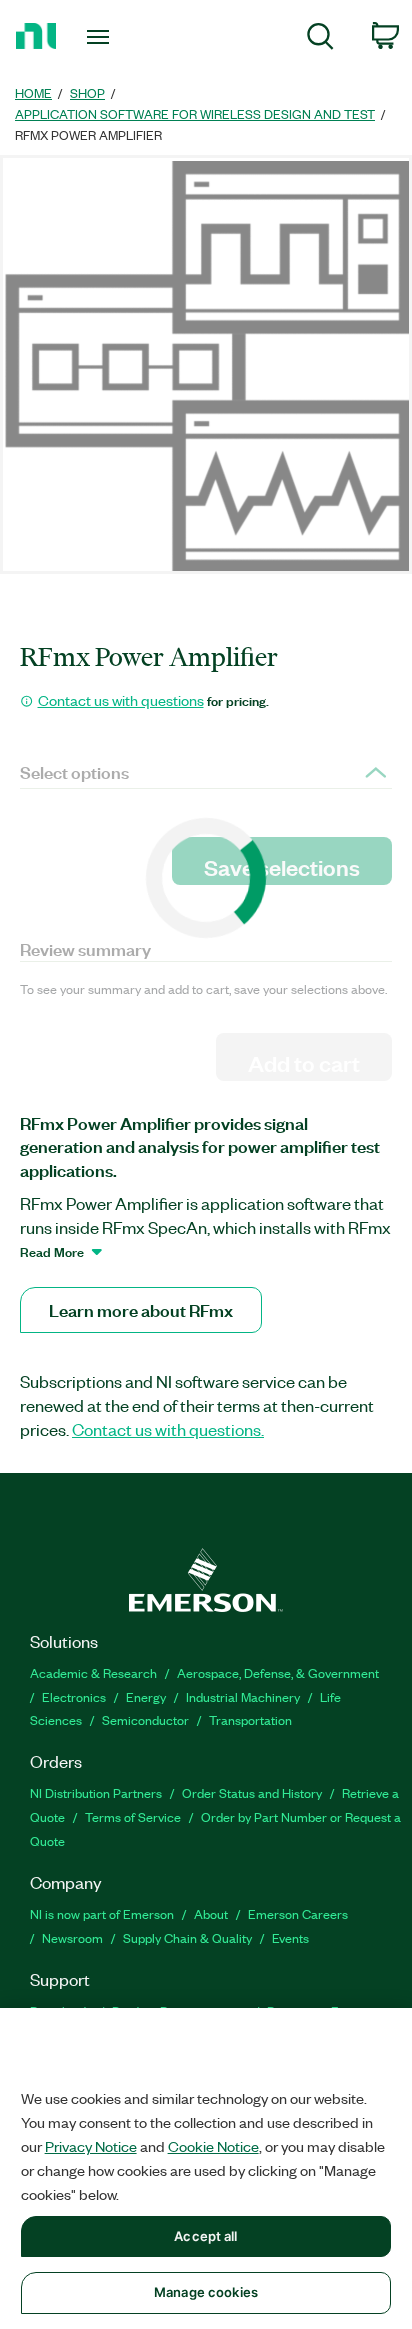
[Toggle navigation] (102, 37)
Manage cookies (206, 2292)
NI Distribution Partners (96, 1792)
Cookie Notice (213, 2146)
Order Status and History (252, 1792)
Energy (146, 1696)
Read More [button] (52, 1251)
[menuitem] (320, 39)
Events (290, 1937)
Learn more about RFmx (141, 1309)
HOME (33, 92)
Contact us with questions (121, 700)
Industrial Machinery (243, 1696)
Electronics (74, 1696)
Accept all (205, 2236)
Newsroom (72, 1937)
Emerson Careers (298, 1913)
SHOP (87, 92)
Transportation (250, 1719)
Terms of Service (133, 1816)
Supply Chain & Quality (187, 1937)
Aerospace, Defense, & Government (278, 1672)
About (211, 1913)
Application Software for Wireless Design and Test (195, 113)
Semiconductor (145, 1719)
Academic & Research (93, 1672)
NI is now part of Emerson (102, 1913)
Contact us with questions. (168, 1429)
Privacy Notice (91, 2146)
